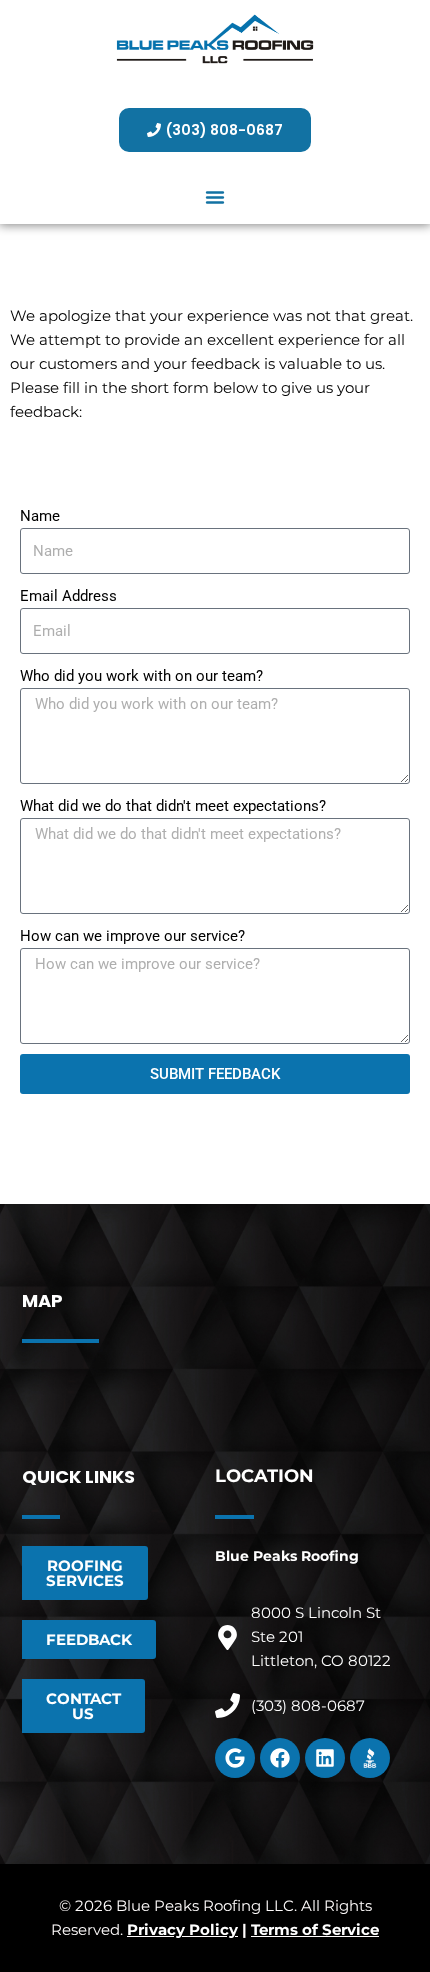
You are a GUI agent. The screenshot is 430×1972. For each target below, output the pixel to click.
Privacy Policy (182, 1929)
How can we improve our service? (132, 936)
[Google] (235, 1758)
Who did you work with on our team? (141, 676)
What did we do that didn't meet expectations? (173, 806)
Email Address (68, 596)
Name (40, 516)
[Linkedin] (325, 1758)
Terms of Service (315, 1929)
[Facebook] (280, 1758)
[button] (215, 197)
